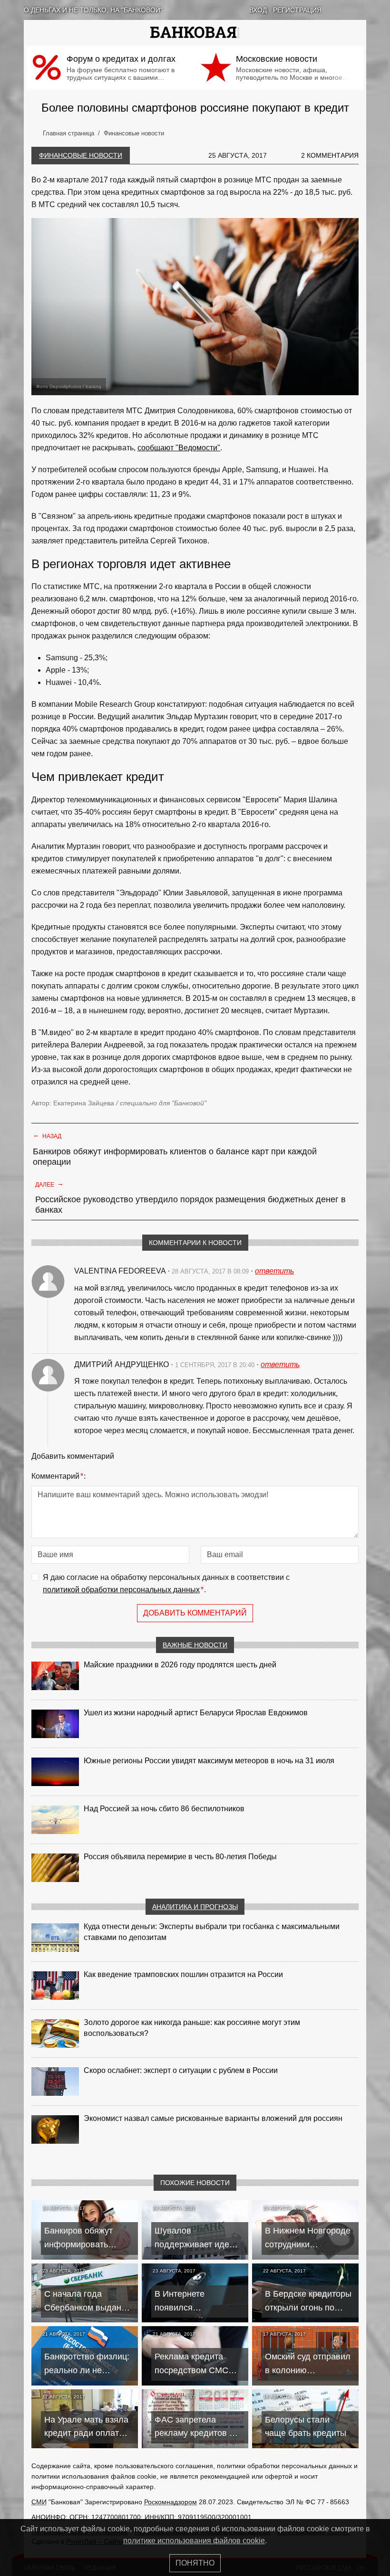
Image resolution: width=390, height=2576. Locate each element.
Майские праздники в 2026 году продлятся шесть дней (180, 1665)
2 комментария (330, 155)
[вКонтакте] (338, 10)
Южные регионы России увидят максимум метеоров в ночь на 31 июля (209, 1761)
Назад (47, 1135)
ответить (274, 1271)
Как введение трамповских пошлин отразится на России (183, 1974)
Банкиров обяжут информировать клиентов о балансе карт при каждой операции (175, 1157)
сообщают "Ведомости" (179, 448)
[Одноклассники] (350, 10)
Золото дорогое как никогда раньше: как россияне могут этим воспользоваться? (192, 2028)
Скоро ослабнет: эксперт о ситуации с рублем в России (181, 2070)
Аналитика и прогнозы (195, 1907)
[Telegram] (362, 10)
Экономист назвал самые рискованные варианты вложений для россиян (213, 2118)
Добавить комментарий (195, 1613)
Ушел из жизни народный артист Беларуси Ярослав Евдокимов (196, 1713)
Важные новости (195, 1645)
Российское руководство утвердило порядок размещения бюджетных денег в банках (190, 1205)
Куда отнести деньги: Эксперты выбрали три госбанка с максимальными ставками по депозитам (212, 1932)
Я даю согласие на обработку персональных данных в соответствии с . (166, 1583)
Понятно (195, 2563)
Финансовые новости (81, 155)
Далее (49, 1184)
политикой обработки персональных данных (121, 1590)
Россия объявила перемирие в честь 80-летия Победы (180, 1857)
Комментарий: (58, 1476)
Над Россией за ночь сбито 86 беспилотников (164, 1809)
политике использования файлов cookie (194, 2541)
